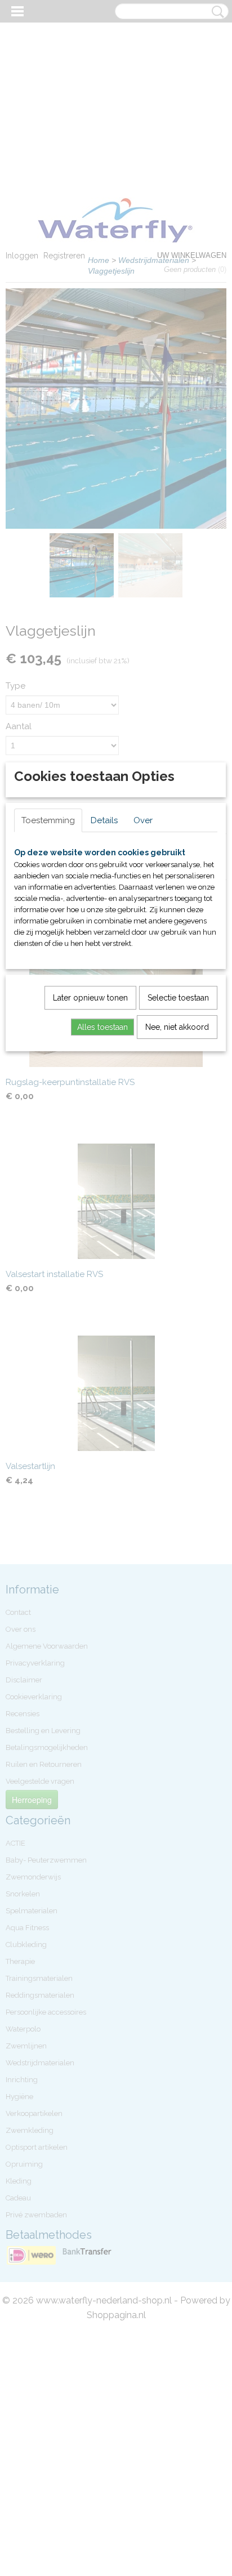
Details (104, 820)
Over (143, 820)
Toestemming (48, 820)
